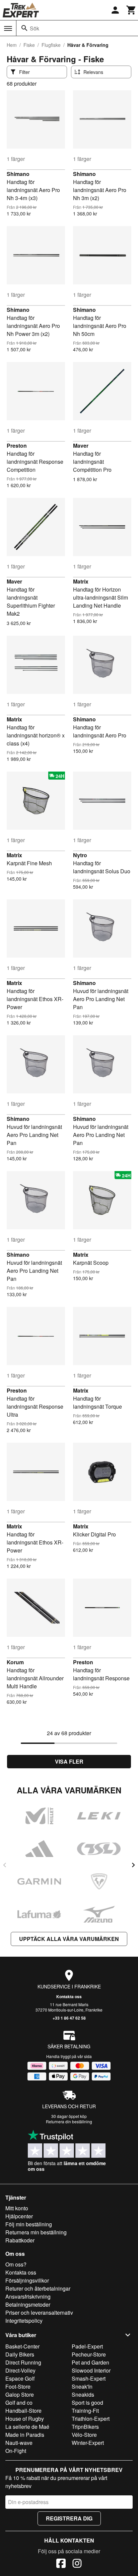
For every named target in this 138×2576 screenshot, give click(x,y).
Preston (17, 446)
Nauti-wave (19, 2443)
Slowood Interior (91, 2370)
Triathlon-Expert (91, 2419)
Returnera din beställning (69, 2121)
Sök (34, 28)
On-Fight (16, 2451)
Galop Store (20, 2394)
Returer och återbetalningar (38, 2288)
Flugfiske (51, 45)
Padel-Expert (87, 2346)
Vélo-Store (84, 2435)
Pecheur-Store (89, 2354)
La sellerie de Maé (27, 2427)
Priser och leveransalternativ (39, 2313)
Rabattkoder (20, 2240)
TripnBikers (85, 2427)
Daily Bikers (20, 2354)
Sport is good (87, 2403)
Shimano (18, 174)
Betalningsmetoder (28, 2304)
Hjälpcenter (19, 2216)
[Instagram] (77, 2564)
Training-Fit (85, 2411)
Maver (81, 446)
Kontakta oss (69, 1996)
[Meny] (8, 28)
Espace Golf (20, 2378)
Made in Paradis (25, 2435)
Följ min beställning (29, 2224)
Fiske (29, 45)
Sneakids (83, 2394)
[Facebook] (61, 2564)
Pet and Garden (90, 2362)
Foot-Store (18, 2386)
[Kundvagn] (131, 10)
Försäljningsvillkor (27, 2280)
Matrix (81, 581)
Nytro (80, 855)
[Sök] (24, 28)
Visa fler (69, 1761)
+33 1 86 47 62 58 (69, 2018)
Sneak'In (82, 2386)
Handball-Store (23, 2411)
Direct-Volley (20, 2370)
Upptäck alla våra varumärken (69, 1939)
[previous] (5, 1865)
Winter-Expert (88, 2443)
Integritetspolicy (24, 2321)
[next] (133, 1865)
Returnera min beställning (36, 2232)
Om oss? (16, 2264)
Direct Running (23, 2362)
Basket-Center (22, 2346)
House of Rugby (25, 2419)
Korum (15, 1662)
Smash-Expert (89, 2378)
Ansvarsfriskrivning (28, 2296)
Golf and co (19, 2403)
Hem (12, 45)
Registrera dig (69, 2518)
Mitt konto (17, 2208)
